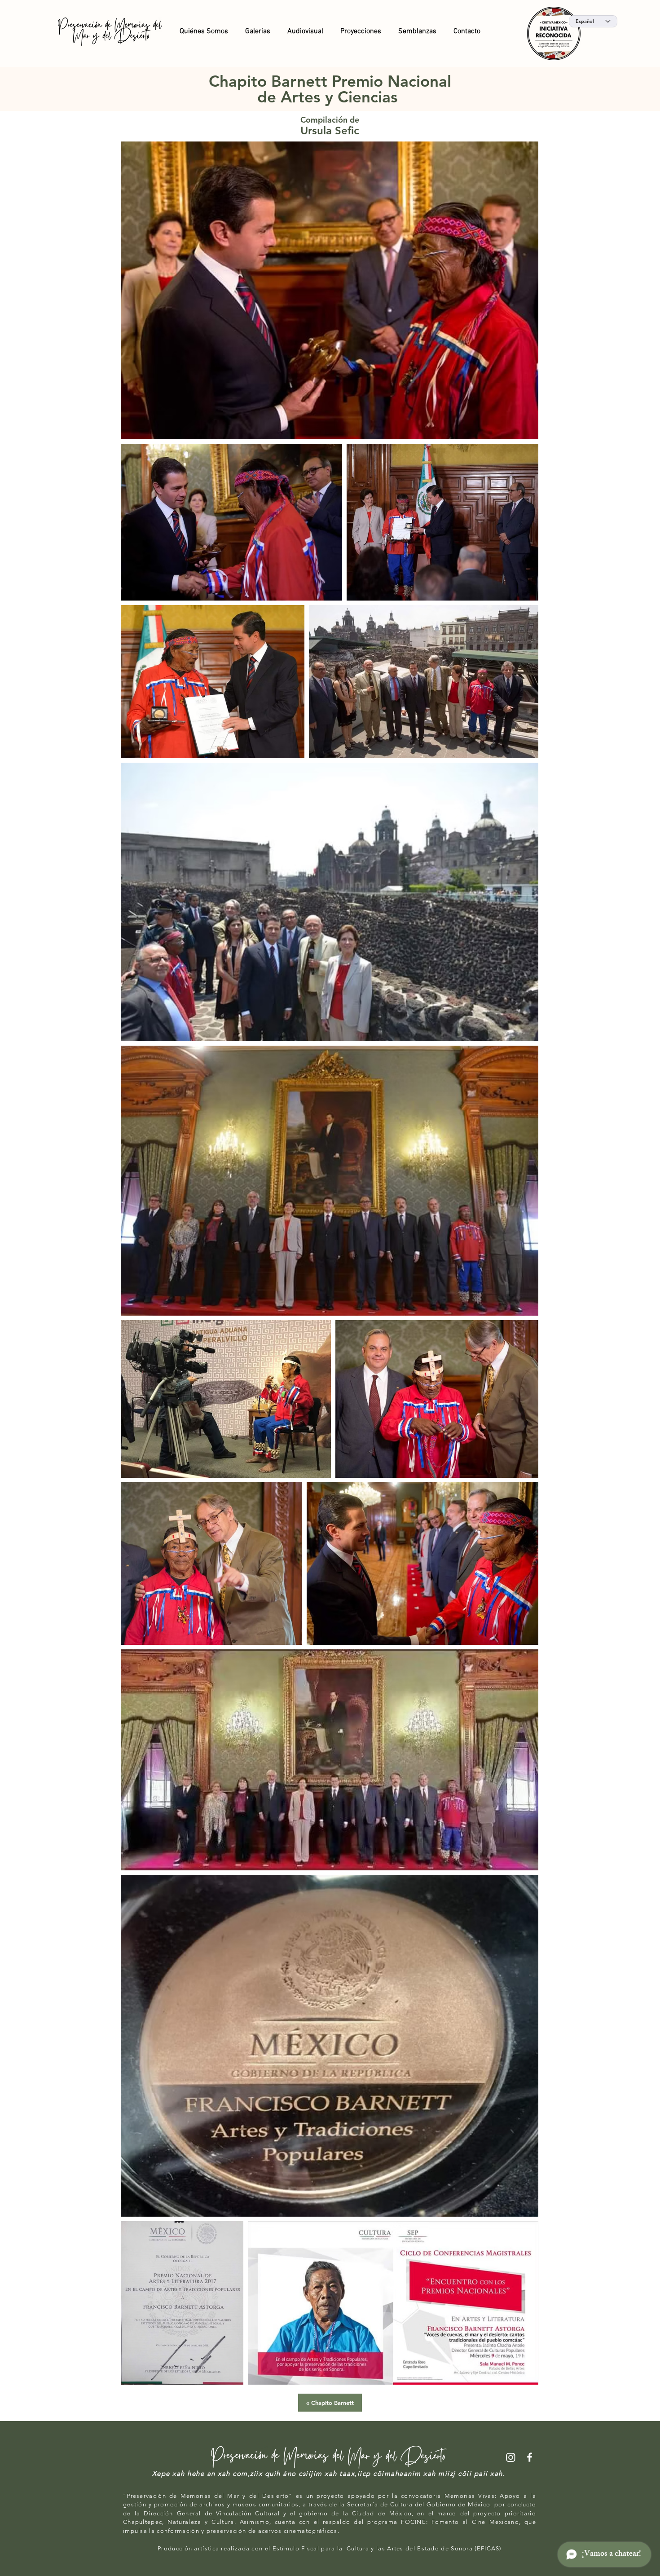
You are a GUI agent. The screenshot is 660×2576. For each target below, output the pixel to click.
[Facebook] (530, 2457)
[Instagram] (511, 2457)
